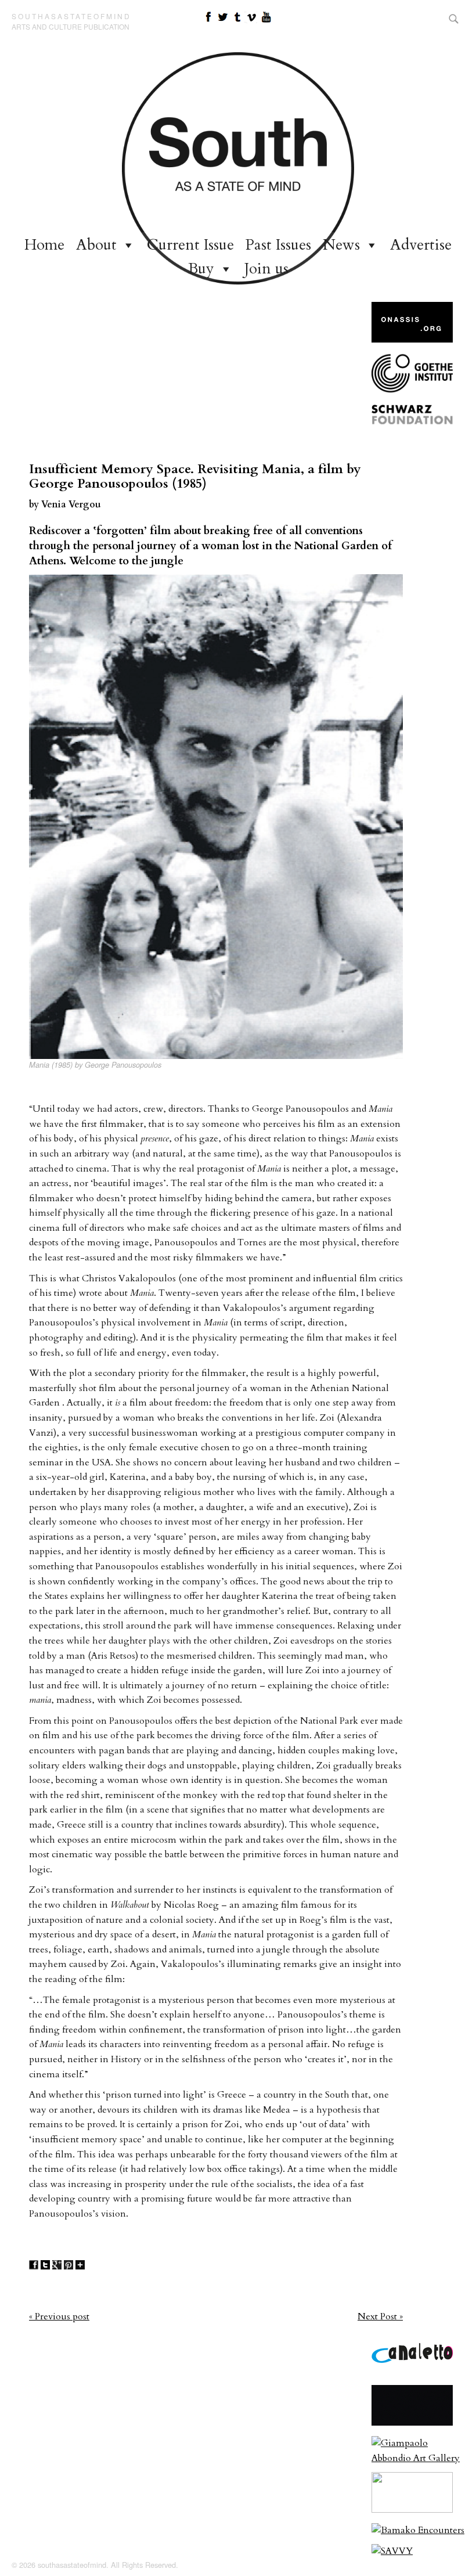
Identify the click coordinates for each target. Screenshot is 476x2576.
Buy (201, 269)
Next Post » (380, 2316)
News (341, 245)
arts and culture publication (71, 26)
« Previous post (59, 2316)
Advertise (421, 245)
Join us (266, 269)
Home (44, 245)
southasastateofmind (71, 16)
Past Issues (278, 245)
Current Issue (190, 245)
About (96, 245)
